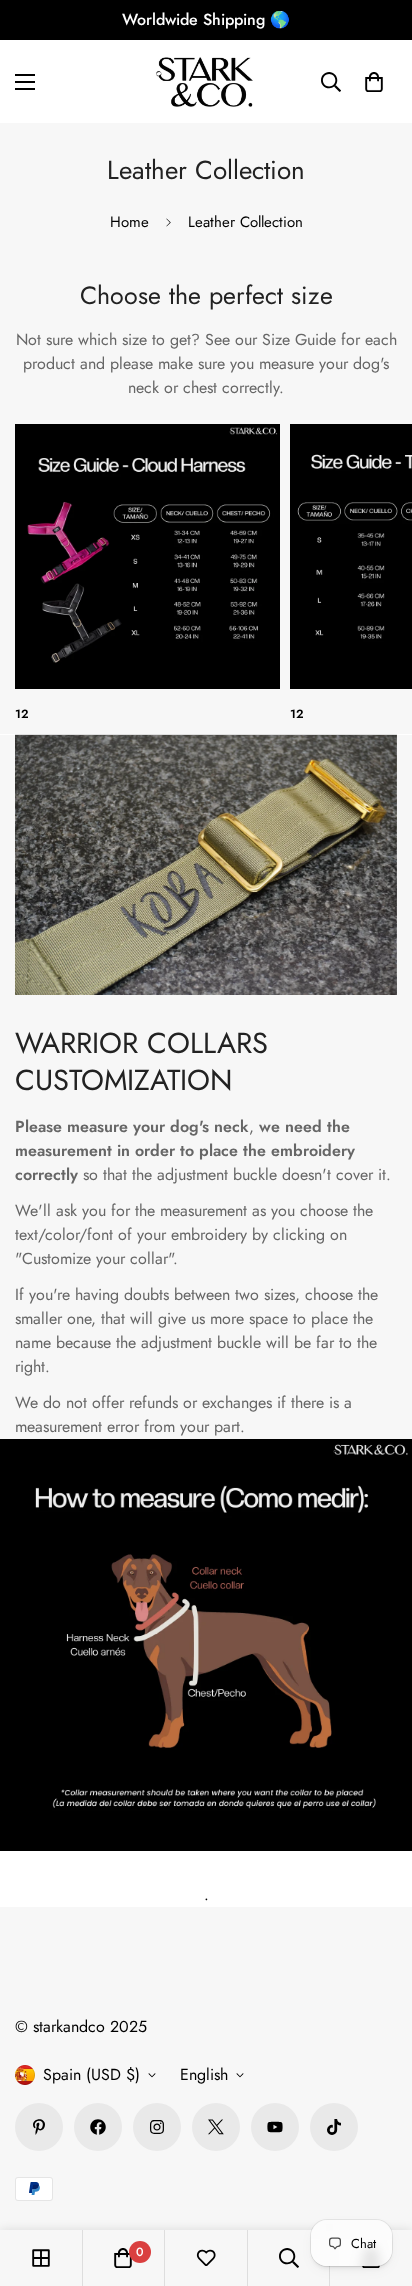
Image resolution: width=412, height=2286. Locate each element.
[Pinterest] (39, 2127)
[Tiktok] (334, 2127)
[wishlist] (206, 2258)
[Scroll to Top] (376, 2180)
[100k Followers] (157, 2127)
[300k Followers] (98, 2127)
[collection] (147, 556)
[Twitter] (216, 2127)
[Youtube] (275, 2127)
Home (129, 222)
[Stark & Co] (206, 81)
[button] (374, 82)
